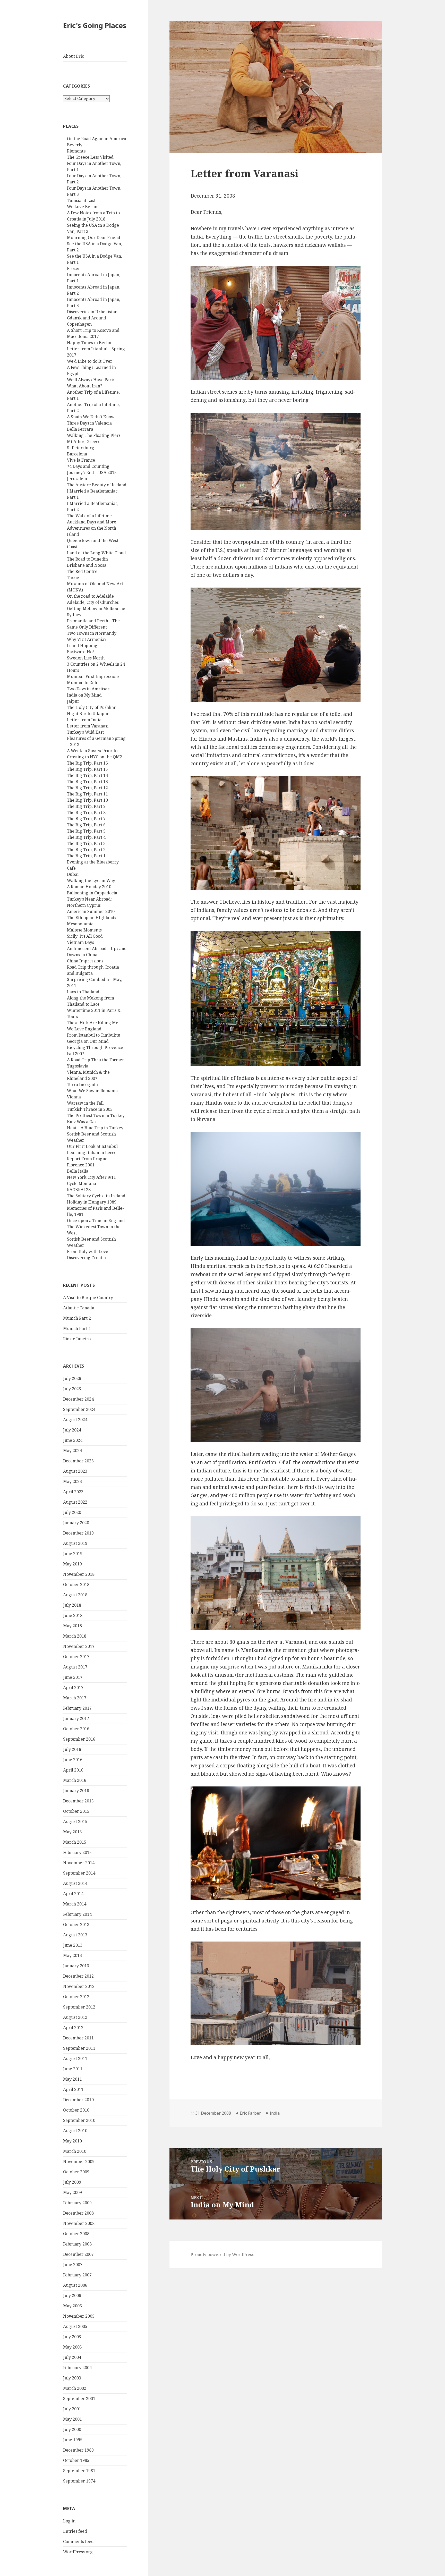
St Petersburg (81, 448)
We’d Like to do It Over (90, 361)
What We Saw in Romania (92, 1091)
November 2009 (79, 2162)
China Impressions (85, 961)
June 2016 (73, 1760)
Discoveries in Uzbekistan (92, 312)
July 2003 (72, 2378)
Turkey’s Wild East (85, 732)
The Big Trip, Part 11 (87, 794)
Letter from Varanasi (88, 726)
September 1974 (79, 2481)
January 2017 (76, 1718)
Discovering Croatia (86, 1258)
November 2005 (79, 2316)
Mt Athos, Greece (84, 442)
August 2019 (75, 1543)
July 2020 (72, 1512)
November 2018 (79, 1574)
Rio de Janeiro (77, 1339)
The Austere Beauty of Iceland (97, 485)
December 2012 (78, 1976)
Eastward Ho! (80, 652)
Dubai (73, 874)
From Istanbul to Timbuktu (94, 1035)
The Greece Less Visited (90, 157)
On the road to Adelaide (90, 596)
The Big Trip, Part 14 (87, 775)
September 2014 (79, 1873)
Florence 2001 (81, 1165)
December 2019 (78, 1533)
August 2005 (75, 2326)
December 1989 (78, 2450)
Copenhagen (79, 324)
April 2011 (73, 2089)
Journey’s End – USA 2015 (92, 472)
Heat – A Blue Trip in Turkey (95, 1128)
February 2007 (77, 2275)
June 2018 (73, 1615)
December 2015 (78, 1801)
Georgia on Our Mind (88, 1041)
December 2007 (78, 2254)
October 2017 (76, 1657)
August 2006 (75, 2285)
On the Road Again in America (97, 139)
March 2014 (75, 1904)
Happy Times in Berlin (89, 343)
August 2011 (75, 2058)
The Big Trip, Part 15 (87, 769)
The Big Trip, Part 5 (86, 831)
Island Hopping (82, 646)
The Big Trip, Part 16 (87, 763)
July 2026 (72, 1378)
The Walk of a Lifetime (89, 516)
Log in (69, 2521)
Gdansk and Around (87, 318)
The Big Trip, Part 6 (86, 825)
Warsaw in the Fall (85, 1103)
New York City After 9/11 (91, 1177)
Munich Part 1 (77, 1328)
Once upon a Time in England (96, 1221)
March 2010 (75, 2151)
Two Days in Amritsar (88, 689)
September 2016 (79, 1739)
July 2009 (72, 2182)
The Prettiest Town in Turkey (96, 1115)
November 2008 (79, 2223)
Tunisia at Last (81, 200)
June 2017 (73, 1677)
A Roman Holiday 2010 (89, 887)
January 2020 (76, 1523)
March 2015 (75, 1842)
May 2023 (72, 1481)
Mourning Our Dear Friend (94, 238)
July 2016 (72, 1749)
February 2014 (77, 1914)
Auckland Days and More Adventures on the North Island (92, 528)
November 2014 (79, 1863)
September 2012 (79, 2007)
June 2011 (73, 2069)
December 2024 (78, 1399)
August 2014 (75, 1883)
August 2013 (75, 1935)
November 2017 (79, 1646)
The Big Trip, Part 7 (86, 819)
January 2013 (76, 1966)
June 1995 (73, 2440)
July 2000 (72, 2429)
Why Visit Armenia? (87, 639)
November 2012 (79, 1986)
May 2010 (72, 2141)
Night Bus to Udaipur (88, 714)
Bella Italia (78, 1171)
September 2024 (79, 1409)
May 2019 (72, 1564)
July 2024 (72, 1430)
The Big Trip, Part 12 (87, 788)
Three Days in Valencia (89, 423)
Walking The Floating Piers (94, 435)
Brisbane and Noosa (87, 565)
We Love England (84, 1029)
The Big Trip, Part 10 (87, 800)
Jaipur (73, 701)
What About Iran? (85, 386)
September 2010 (79, 2120)
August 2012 (75, 2017)
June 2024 (73, 1440)
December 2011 (78, 2038)
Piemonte (76, 151)
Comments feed (78, 2541)
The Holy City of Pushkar (91, 707)
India (275, 2113)
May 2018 (72, 1626)
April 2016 (73, 1770)
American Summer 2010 (91, 911)
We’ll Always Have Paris (91, 380)
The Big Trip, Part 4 (86, 837)
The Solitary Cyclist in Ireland (96, 1196)
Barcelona (77, 454)
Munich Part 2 (77, 1318)
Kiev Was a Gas (82, 1122)
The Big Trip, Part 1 (86, 856)
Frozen (74, 268)
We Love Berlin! (83, 207)
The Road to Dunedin (87, 559)
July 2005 (72, 2337)
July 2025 (72, 1389)
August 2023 (75, 1471)
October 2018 (76, 1584)
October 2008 (76, 2234)
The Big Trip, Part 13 (87, 782)
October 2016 (76, 1729)
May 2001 (72, 2419)
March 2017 (75, 1698)
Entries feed (75, 2531)
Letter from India (84, 720)
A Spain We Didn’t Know (91, 417)
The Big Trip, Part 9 (86, 806)
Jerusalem (77, 479)
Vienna (74, 1097)
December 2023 (78, 1461)
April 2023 (73, 1492)
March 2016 (75, 1780)
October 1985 (76, 2460)
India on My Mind (84, 695)
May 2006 (72, 2306)
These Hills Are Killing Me (93, 1023)
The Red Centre (82, 571)
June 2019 (73, 1554)
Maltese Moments (84, 930)
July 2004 (72, 2357)
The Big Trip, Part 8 (86, 812)
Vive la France (81, 460)
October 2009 (76, 2172)
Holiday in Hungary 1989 (92, 1202)
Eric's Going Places (95, 25)
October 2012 (76, 1997)
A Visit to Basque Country (88, 1298)
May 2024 (72, 1451)
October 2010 (76, 2110)
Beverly (75, 145)
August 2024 (75, 1420)
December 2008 (78, 2213)
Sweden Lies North (86, 658)
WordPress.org (78, 2552)
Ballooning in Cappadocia (92, 893)
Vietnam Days (80, 942)
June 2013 (73, 1945)
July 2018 (72, 1605)
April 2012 (73, 2028)
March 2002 (75, 2388)
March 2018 (75, 1636)
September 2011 (79, 2048)
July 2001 (72, 2409)
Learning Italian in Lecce (92, 1153)
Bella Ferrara (80, 429)
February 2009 (77, 2203)
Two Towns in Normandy (92, 633)
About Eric (74, 56)
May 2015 (72, 1832)
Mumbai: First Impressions (93, 676)
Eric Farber (250, 2113)
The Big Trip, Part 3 (86, 843)
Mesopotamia (80, 924)
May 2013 (72, 1955)
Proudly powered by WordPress (222, 2255)
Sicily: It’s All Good (85, 936)
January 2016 (76, 1791)
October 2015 (76, 1811)
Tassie (73, 578)
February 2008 (77, 2244)
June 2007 (73, 2265)
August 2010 (75, 2131)
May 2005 (72, 2347)
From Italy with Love (88, 1251)
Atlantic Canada (79, 1308)
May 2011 (72, 2079)
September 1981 (79, 2471)
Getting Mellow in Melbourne (96, 608)
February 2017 (77, 1708)
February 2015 (77, 1852)
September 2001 (79, 2399)
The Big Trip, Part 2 (86, 850)
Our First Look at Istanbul (92, 1146)
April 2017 (73, 1688)
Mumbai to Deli (82, 683)
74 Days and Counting (88, 466)
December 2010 (78, 2100)
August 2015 (75, 1821)
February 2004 (77, 2368)
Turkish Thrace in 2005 (90, 1109)
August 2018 (75, 1595)
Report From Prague (87, 1159)
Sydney (74, 615)
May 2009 (72, 2192)
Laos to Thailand (83, 992)
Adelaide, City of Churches (93, 602)
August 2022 (75, 1502)
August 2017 (75, 1667)
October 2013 (76, 1925)
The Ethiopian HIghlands (92, 918)
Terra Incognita (82, 1084)
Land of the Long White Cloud (96, 553)
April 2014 (73, 1894)
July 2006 (72, 2295)
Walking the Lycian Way (91, 880)
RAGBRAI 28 (79, 1190)
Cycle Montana (82, 1183)
